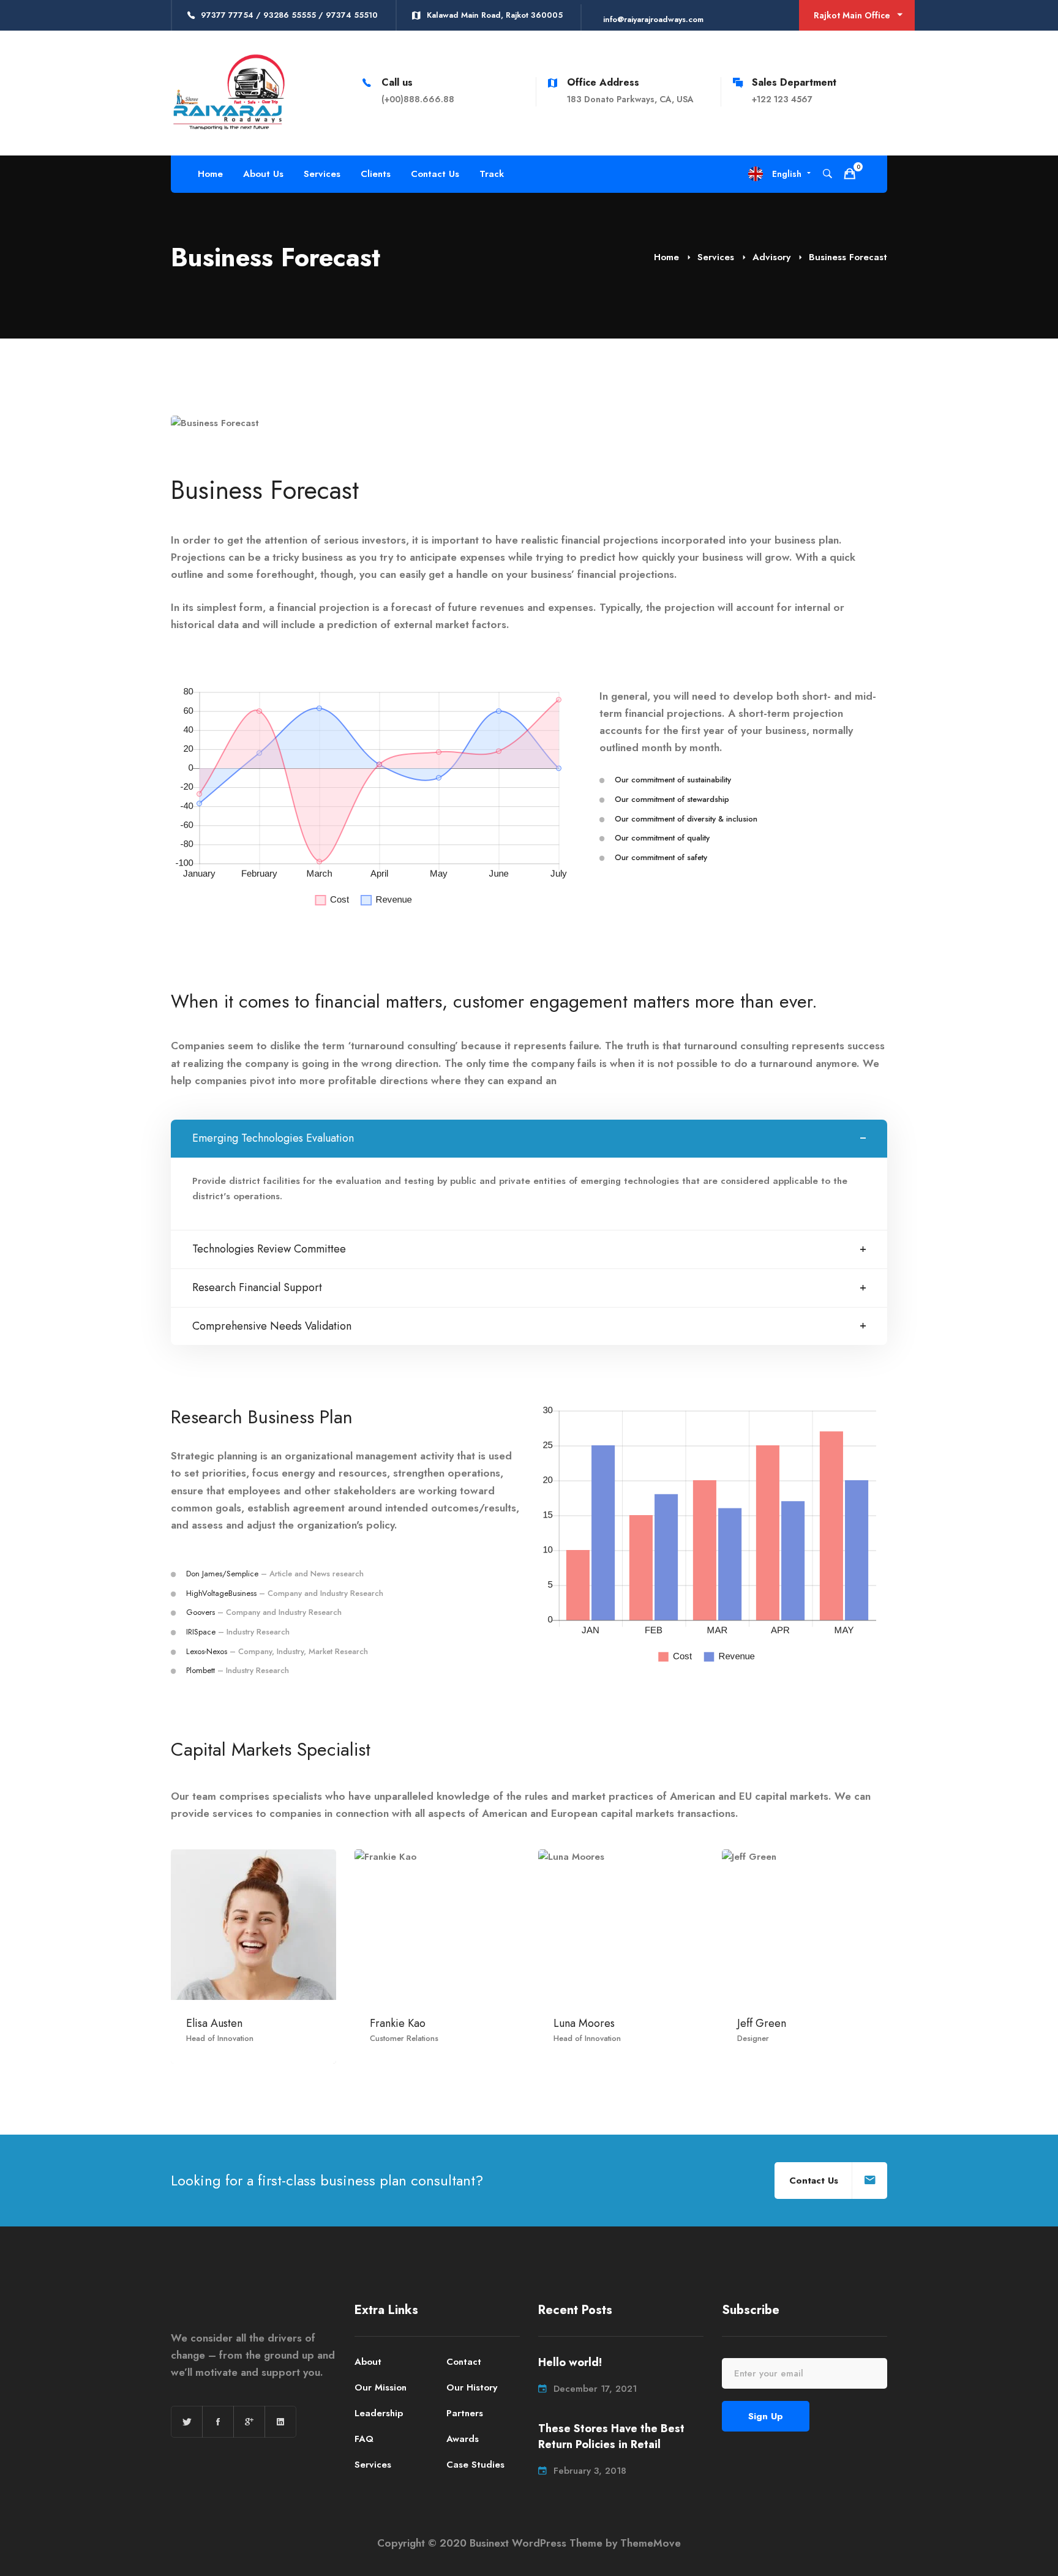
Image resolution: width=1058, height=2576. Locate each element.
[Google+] (249, 2422)
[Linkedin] (280, 2422)
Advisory (771, 257)
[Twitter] (187, 2422)
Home (666, 257)
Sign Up (766, 2416)
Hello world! (570, 2363)
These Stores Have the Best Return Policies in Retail (611, 2437)
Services (716, 257)
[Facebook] (218, 2422)
